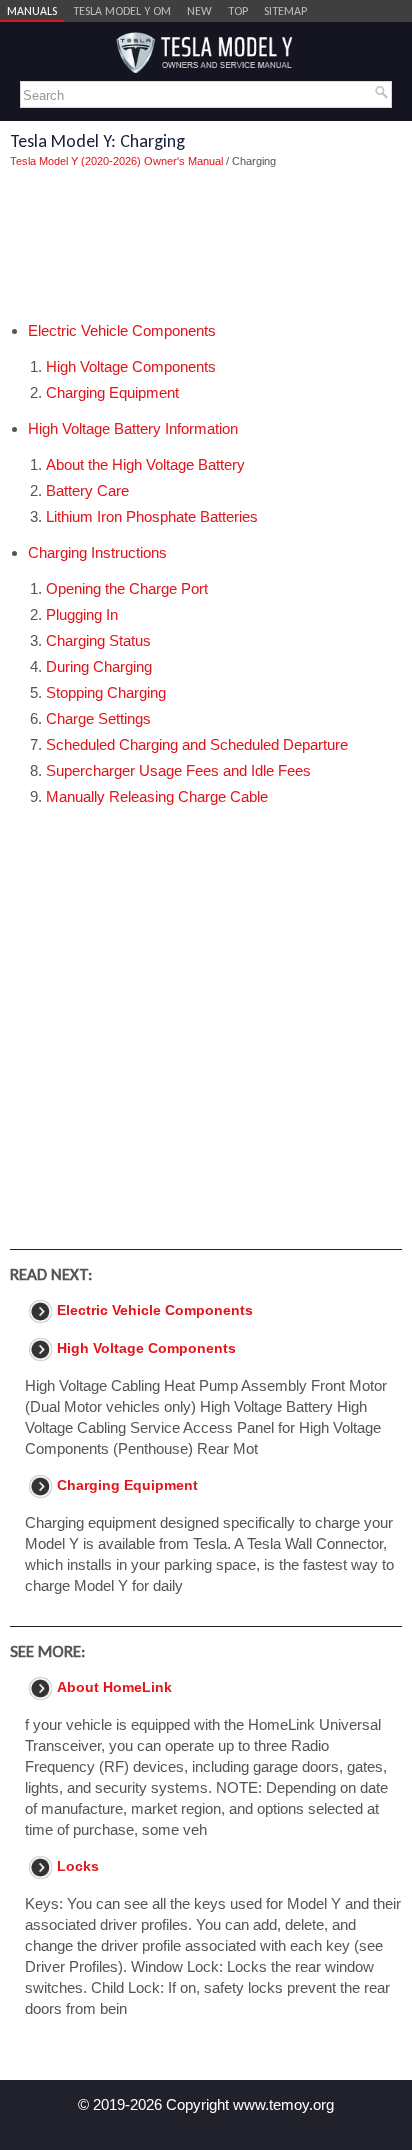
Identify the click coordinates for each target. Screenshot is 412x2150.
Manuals (32, 11)
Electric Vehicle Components (122, 330)
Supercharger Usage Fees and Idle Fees (178, 770)
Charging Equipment (112, 392)
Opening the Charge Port (127, 588)
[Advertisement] (206, 245)
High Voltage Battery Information (133, 428)
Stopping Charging (106, 692)
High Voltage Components (131, 366)
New (199, 11)
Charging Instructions (97, 552)
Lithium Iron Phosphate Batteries (152, 516)
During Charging (99, 666)
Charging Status (98, 640)
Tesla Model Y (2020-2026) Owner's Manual (116, 161)
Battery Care (87, 490)
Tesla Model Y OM (122, 11)
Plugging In (82, 614)
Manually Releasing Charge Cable (157, 796)
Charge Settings (98, 718)
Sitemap (285, 11)
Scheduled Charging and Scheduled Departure (197, 744)
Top (238, 11)
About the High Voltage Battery (145, 464)
